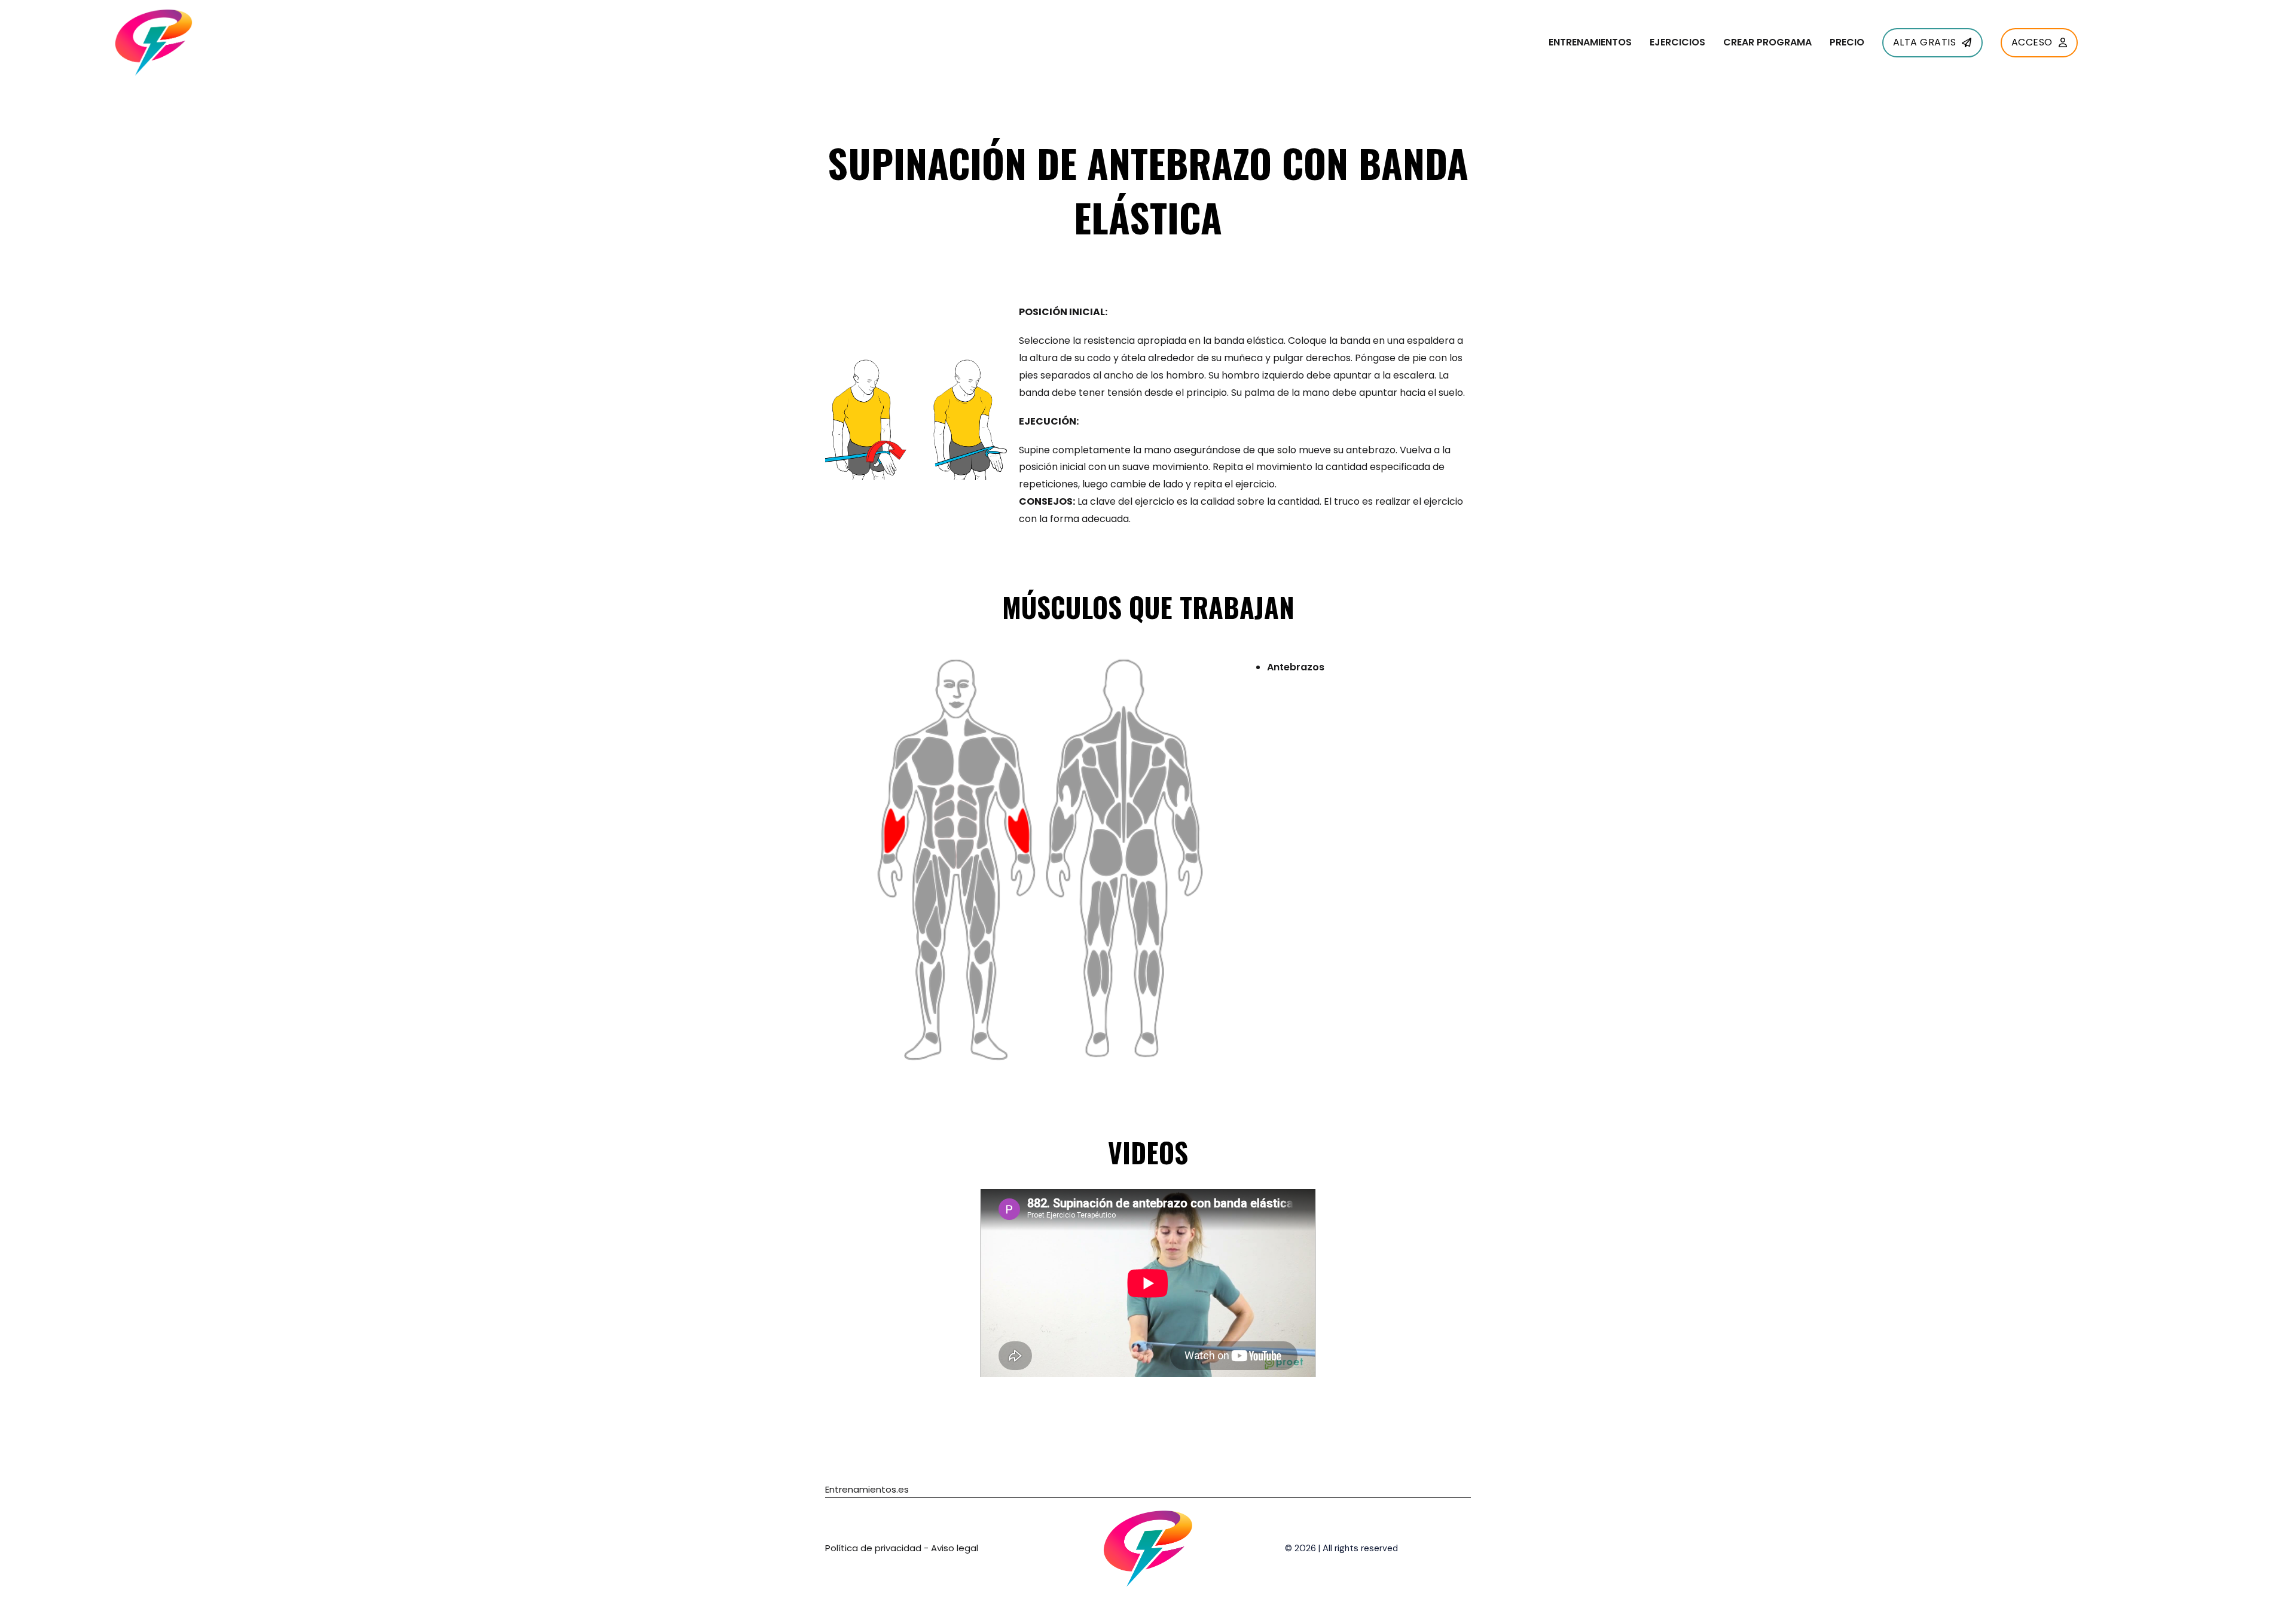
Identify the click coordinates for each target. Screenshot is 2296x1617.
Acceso (2032, 42)
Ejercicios (1677, 42)
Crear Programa (1767, 42)
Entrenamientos (1590, 42)
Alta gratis (1925, 42)
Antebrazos (1296, 667)
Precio (1847, 42)
